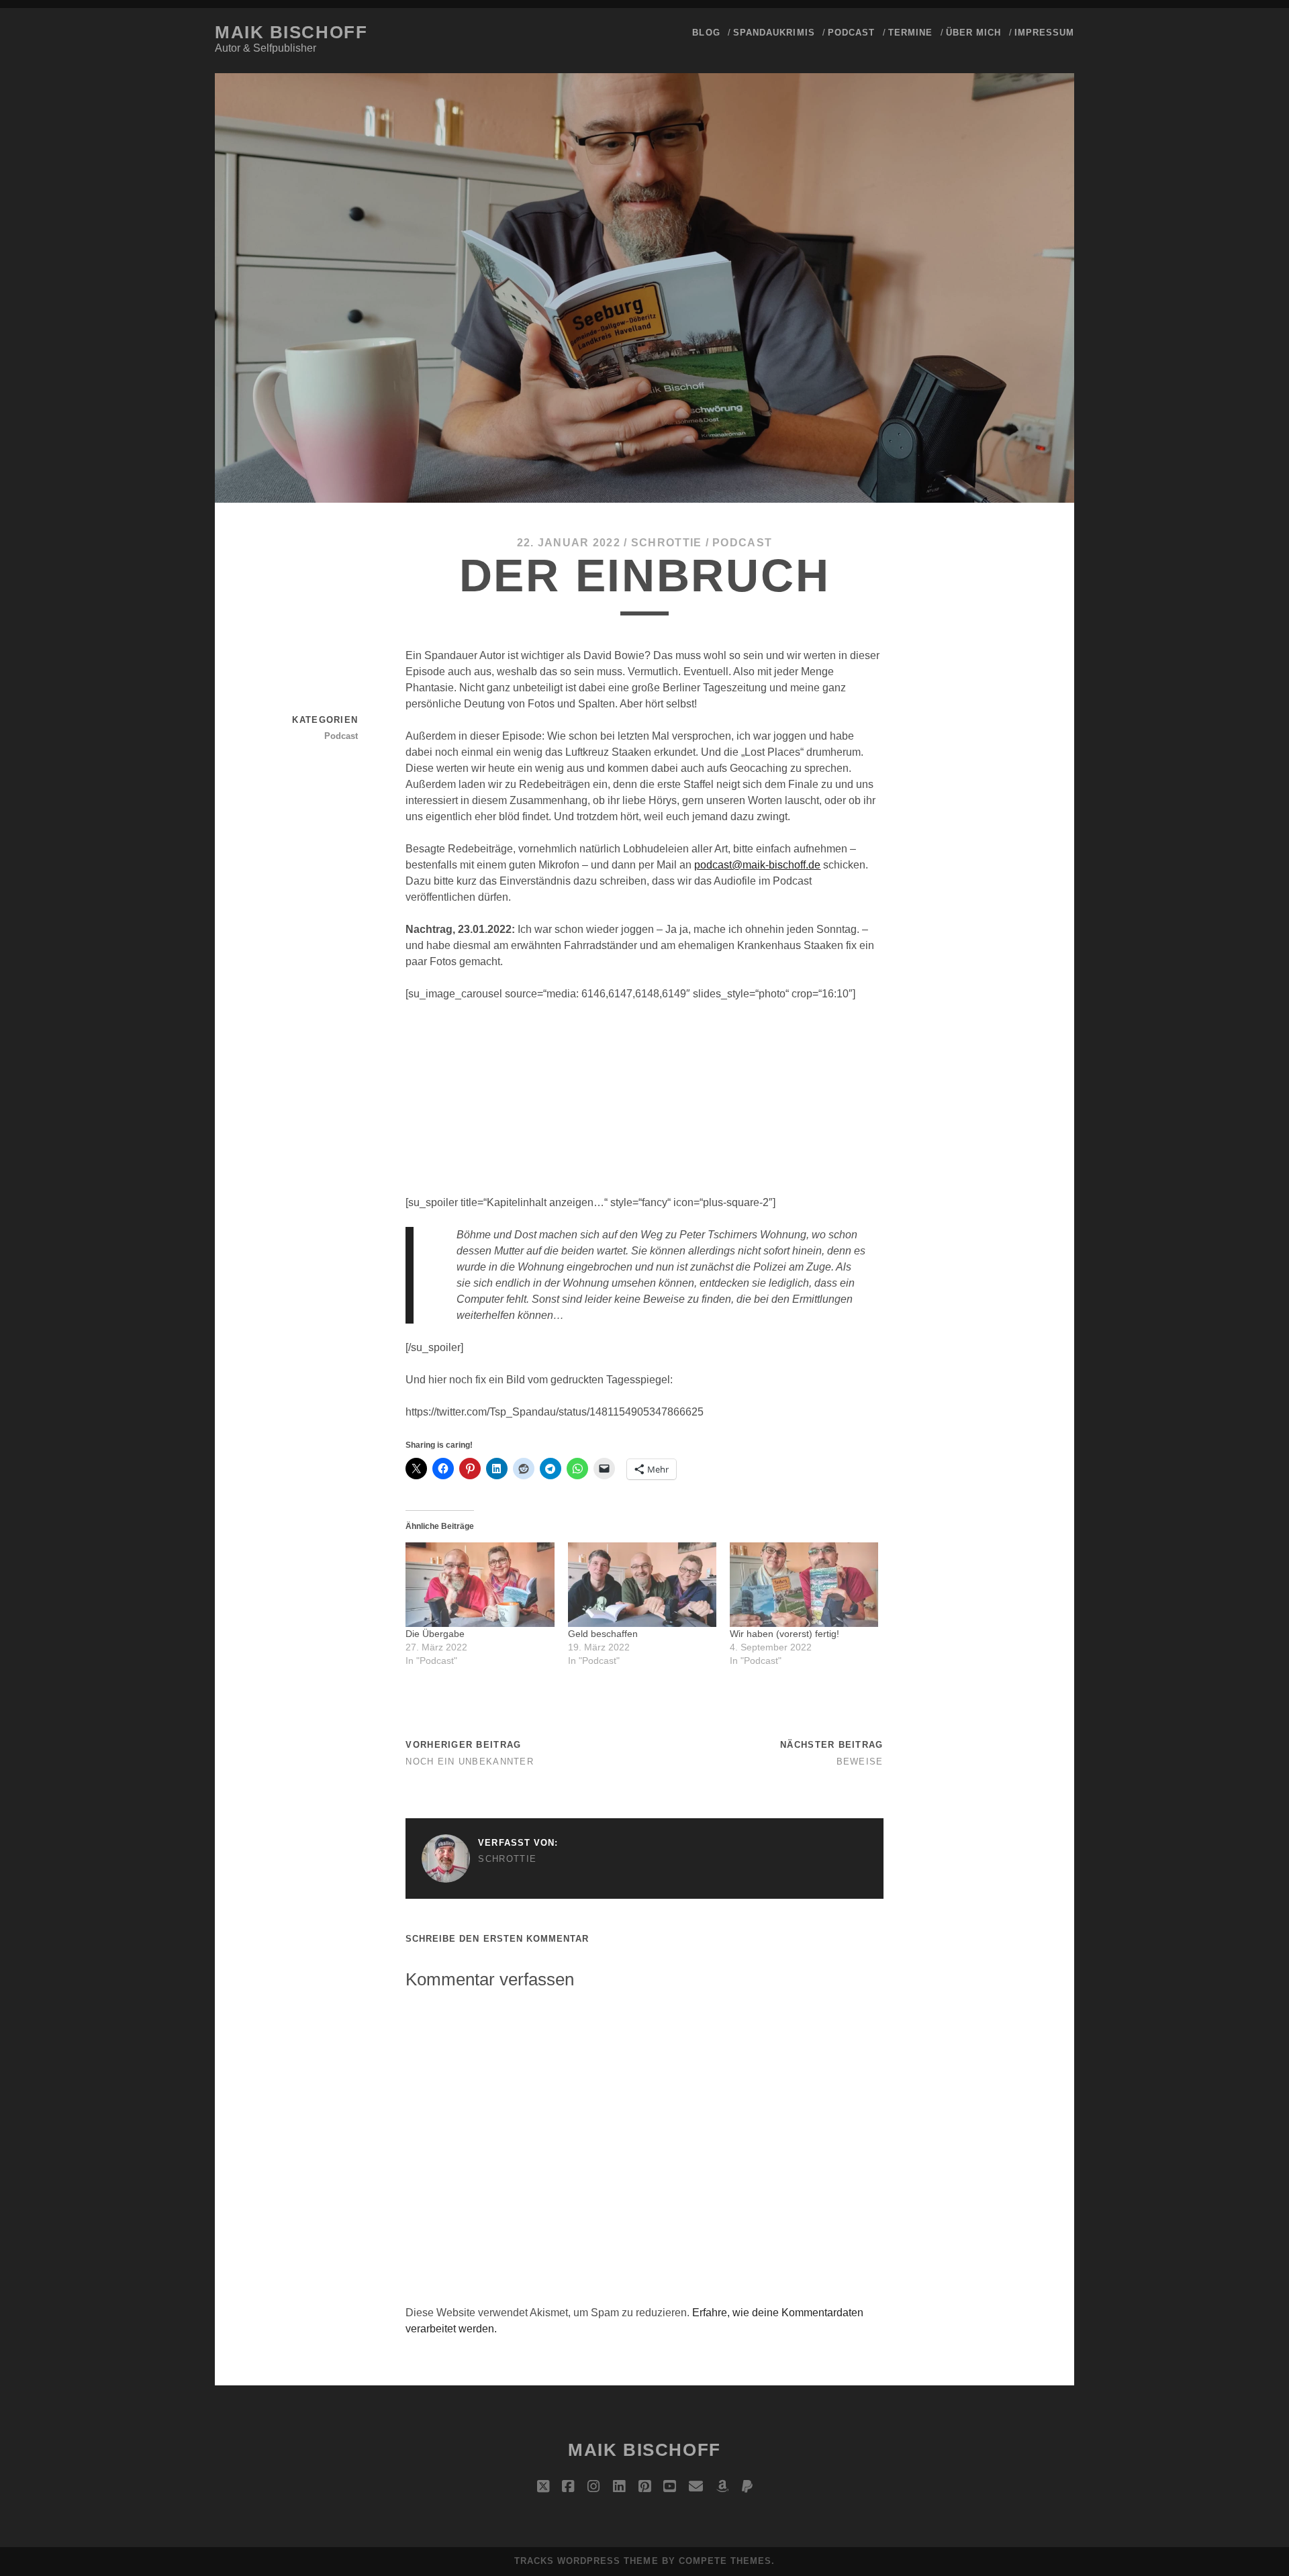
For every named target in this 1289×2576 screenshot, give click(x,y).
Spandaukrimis (774, 33)
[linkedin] (619, 2487)
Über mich (973, 33)
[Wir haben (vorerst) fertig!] (804, 1585)
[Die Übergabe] (480, 1585)
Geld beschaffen (603, 1634)
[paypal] (747, 2487)
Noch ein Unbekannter (470, 1762)
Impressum (1044, 33)
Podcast (851, 33)
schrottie (667, 543)
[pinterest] (644, 2487)
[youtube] (669, 2487)
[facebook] (568, 2487)
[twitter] (543, 2487)
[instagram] (593, 2487)
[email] (696, 2487)
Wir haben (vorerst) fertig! (784, 1634)
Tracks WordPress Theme (586, 2561)
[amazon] (722, 2487)
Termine (910, 33)
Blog (706, 33)
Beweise (860, 1762)
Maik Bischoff (291, 32)
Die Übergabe (435, 1634)
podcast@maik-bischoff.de (757, 865)
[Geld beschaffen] (642, 1585)
